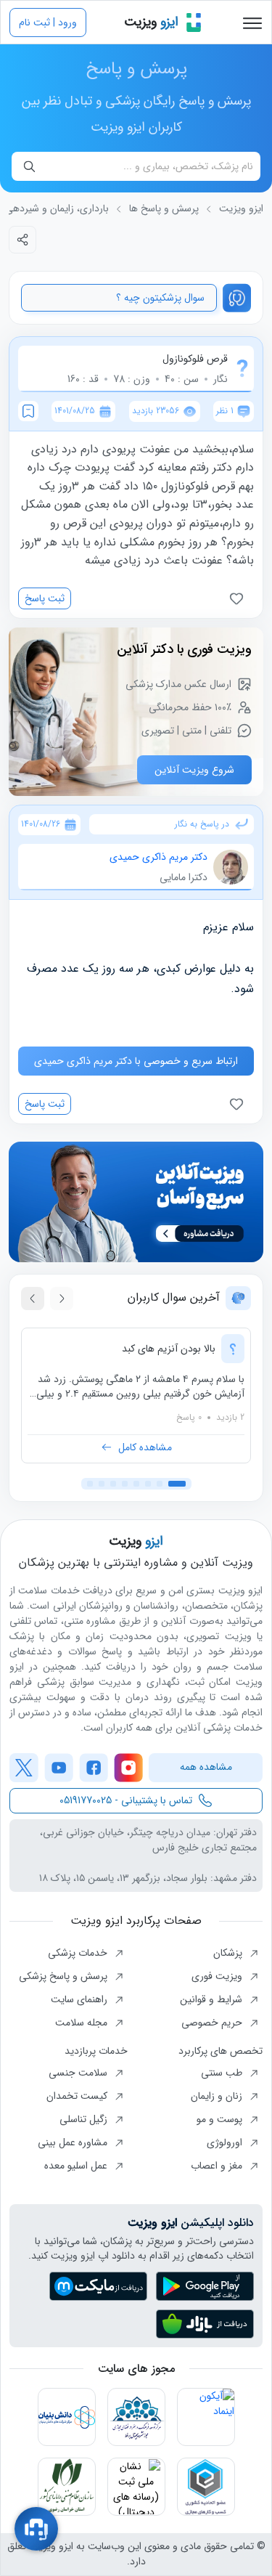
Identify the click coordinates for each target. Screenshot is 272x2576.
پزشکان (229, 1953)
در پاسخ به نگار (202, 824)
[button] (177, 1484)
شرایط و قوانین (213, 1999)
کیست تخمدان (78, 2096)
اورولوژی (226, 2142)
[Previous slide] (62, 1299)
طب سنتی (223, 2073)
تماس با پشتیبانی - (126, 1800)
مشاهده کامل (145, 1447)
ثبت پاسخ (45, 598)
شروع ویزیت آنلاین (194, 770)
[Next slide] (33, 1299)
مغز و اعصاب (218, 2166)
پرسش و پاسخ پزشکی (65, 1976)
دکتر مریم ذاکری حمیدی (158, 857)
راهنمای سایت (81, 1999)
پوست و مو (221, 2119)
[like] (239, 598)
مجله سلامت (83, 2023)
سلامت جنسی (79, 2073)
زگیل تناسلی (85, 2119)
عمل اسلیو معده (77, 2166)
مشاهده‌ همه (206, 1767)
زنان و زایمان (218, 2096)
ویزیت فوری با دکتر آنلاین (184, 649)
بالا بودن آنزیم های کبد (169, 1349)
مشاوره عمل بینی (74, 2142)
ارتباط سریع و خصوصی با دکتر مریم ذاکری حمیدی (136, 1061)
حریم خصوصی (213, 2023)
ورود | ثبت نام (48, 23)
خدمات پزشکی (79, 1953)
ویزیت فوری (218, 1976)
